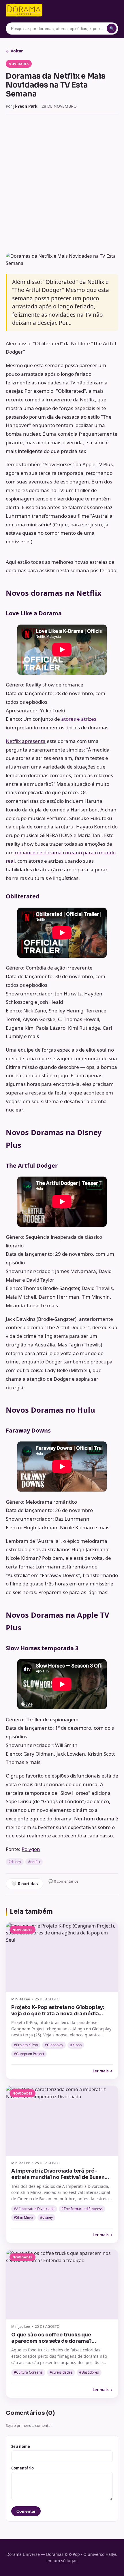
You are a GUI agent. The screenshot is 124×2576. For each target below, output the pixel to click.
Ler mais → (103, 2071)
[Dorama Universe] (24, 10)
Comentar (26, 2511)
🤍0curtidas (25, 1884)
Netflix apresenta (26, 741)
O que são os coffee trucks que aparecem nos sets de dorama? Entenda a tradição (51, 2341)
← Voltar (14, 51)
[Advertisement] (62, 184)
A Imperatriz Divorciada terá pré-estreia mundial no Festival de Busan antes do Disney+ (58, 2177)
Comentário (22, 2468)
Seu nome (21, 2446)
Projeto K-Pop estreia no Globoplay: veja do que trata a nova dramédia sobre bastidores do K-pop (58, 2014)
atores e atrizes (79, 719)
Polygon (31, 1849)
